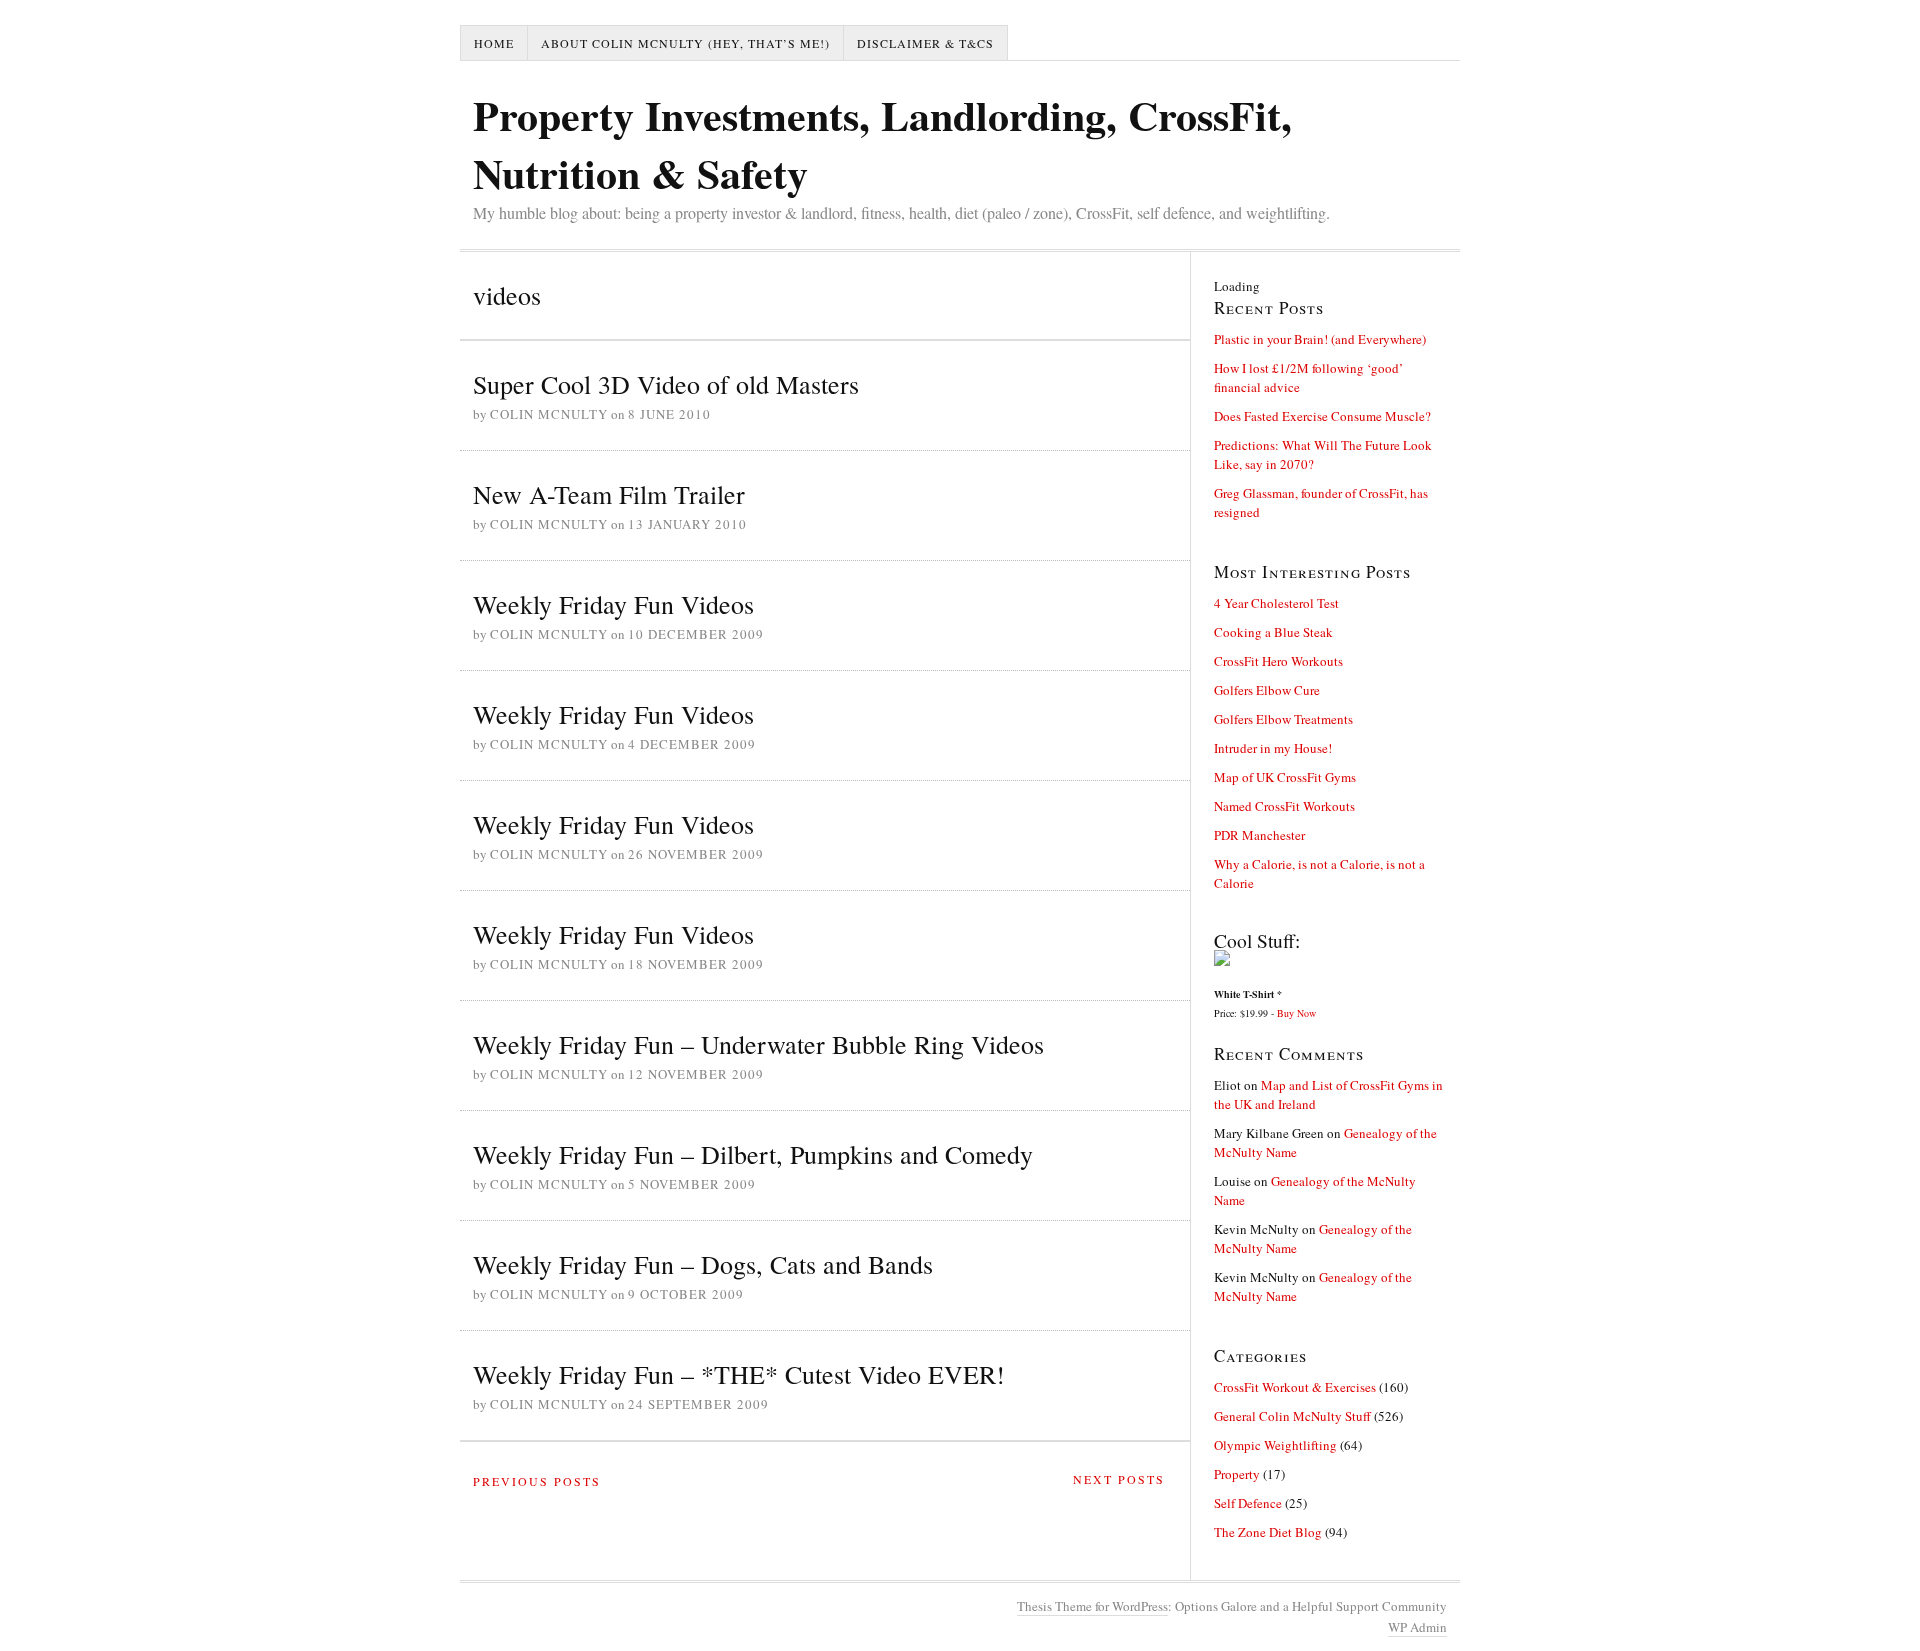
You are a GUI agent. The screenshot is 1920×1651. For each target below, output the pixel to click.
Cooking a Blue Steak (1273, 632)
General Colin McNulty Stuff (1292, 1416)
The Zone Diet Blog (1268, 1532)
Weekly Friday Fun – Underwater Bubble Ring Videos (758, 1044)
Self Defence (1248, 1503)
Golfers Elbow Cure (1267, 690)
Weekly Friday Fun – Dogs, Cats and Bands (703, 1264)
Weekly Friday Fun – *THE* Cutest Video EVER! (739, 1374)
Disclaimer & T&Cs (925, 43)
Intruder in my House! (1273, 748)
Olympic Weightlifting (1275, 1445)
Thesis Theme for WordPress (1092, 1606)
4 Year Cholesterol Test (1276, 603)
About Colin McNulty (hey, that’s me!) (685, 43)
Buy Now (1296, 1013)
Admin (1417, 1627)
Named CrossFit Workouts (1284, 806)
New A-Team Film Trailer (609, 494)
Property (1237, 1474)
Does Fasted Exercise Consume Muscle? (1322, 416)
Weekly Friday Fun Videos (613, 604)
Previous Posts (537, 1481)
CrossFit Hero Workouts (1278, 661)
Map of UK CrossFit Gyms (1285, 777)
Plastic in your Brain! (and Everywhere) (1320, 339)
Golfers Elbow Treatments (1283, 719)
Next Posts (1119, 1479)
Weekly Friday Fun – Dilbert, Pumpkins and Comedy (753, 1154)
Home (494, 43)
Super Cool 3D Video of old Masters (666, 384)
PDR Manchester (1259, 835)
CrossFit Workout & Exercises (1295, 1387)
